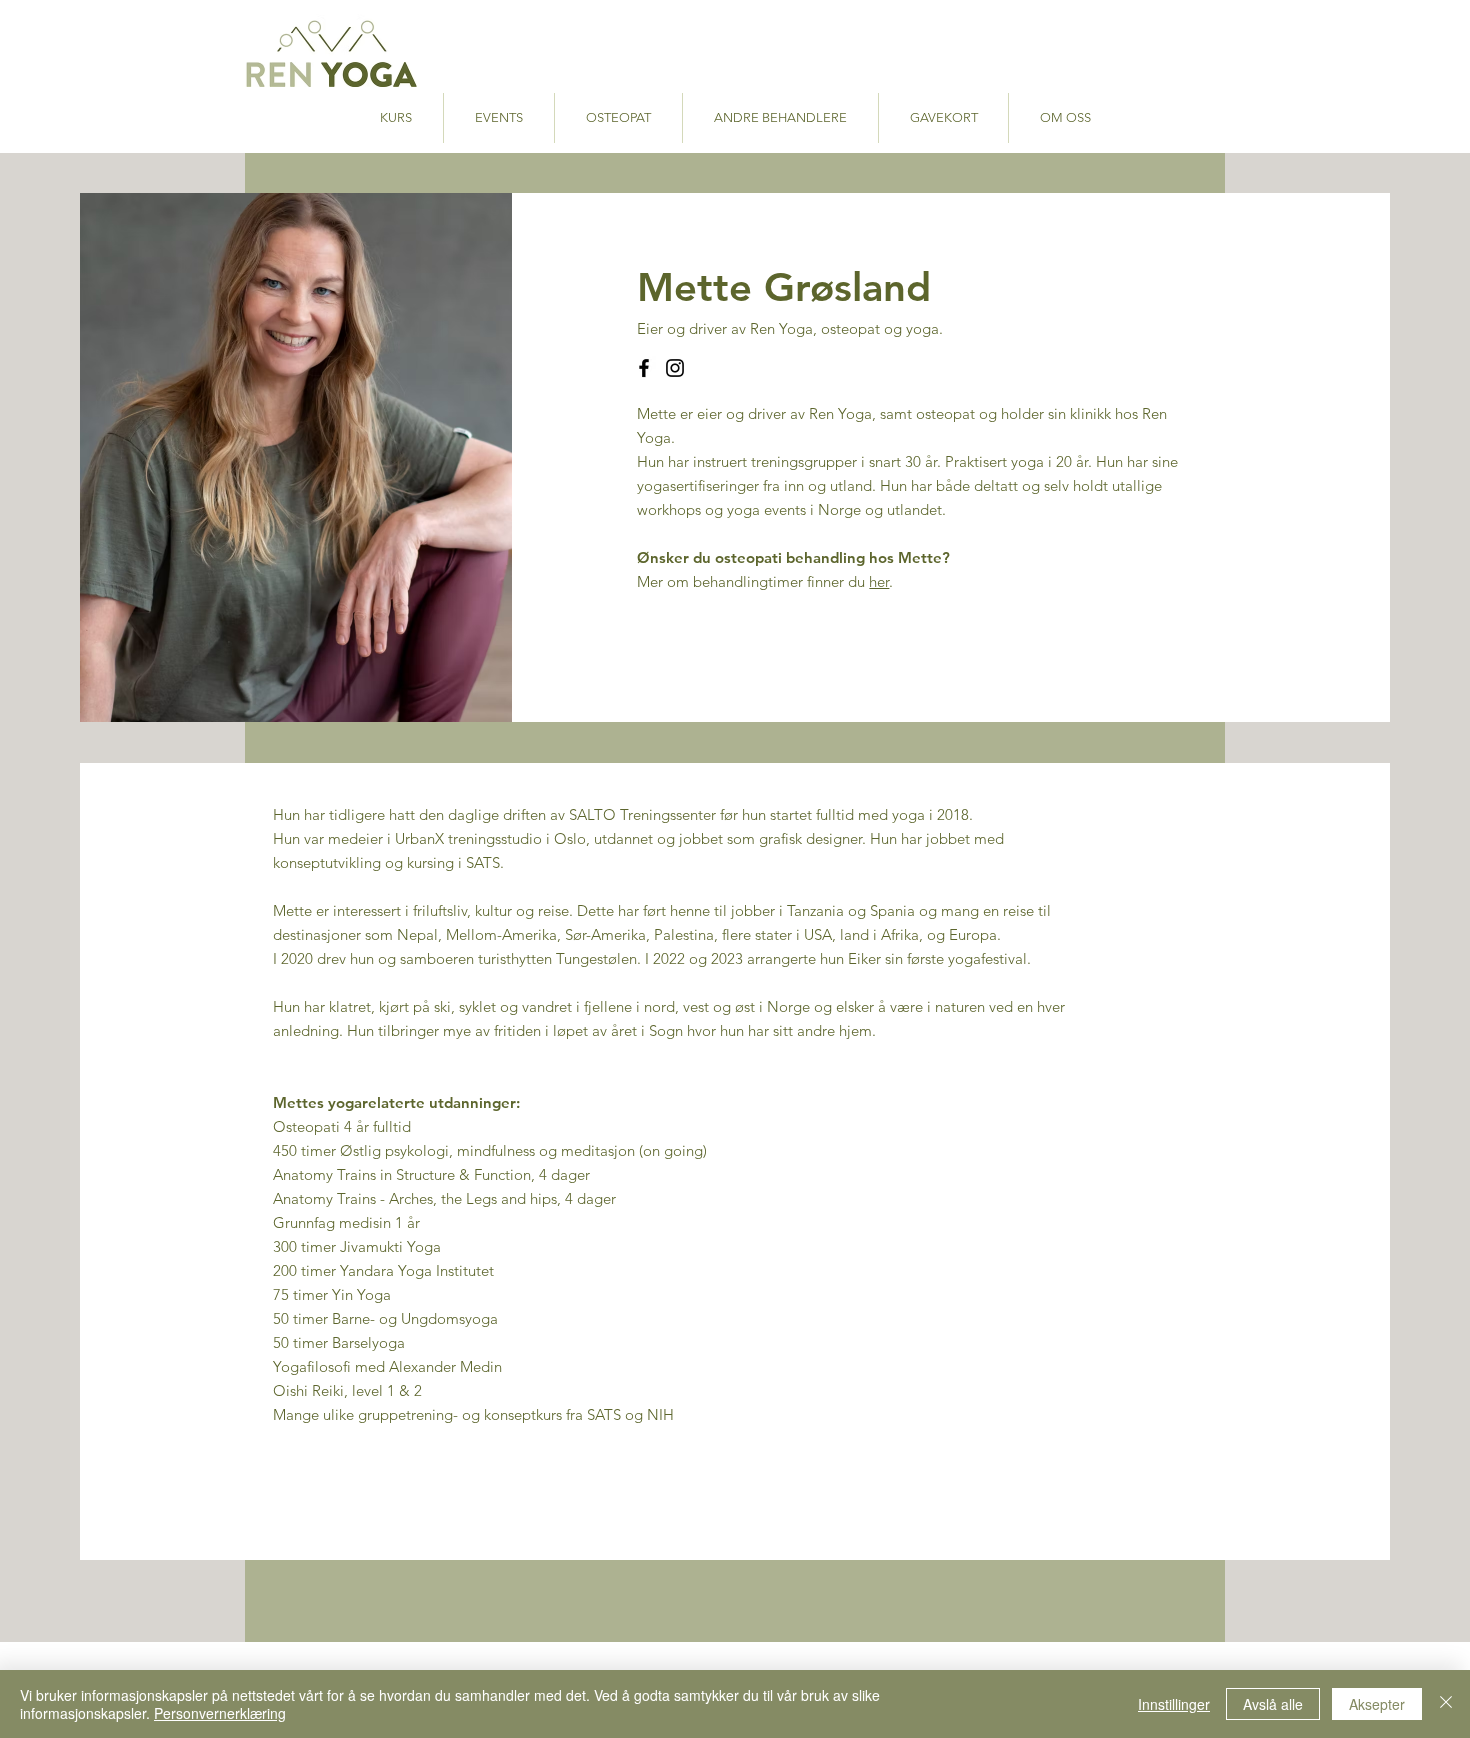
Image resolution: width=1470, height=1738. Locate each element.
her (879, 581)
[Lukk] (1446, 1704)
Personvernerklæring (220, 1713)
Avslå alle (1273, 1704)
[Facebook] (644, 368)
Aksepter (1377, 1704)
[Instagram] (675, 368)
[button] (780, 118)
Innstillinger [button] (1174, 1704)
